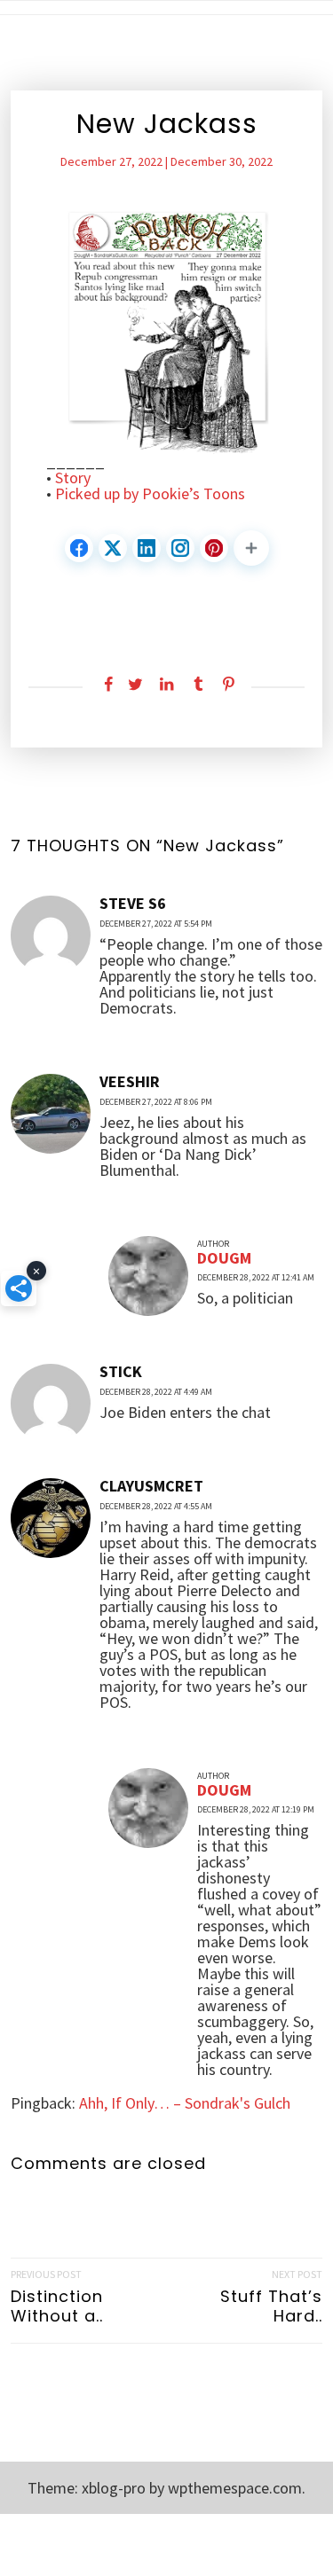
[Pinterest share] (229, 685)
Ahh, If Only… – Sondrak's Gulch (185, 2103)
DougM (224, 1258)
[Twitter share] (135, 685)
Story (73, 478)
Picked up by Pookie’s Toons (150, 494)
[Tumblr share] (198, 685)
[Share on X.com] (113, 548)
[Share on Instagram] (180, 548)
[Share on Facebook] (79, 548)
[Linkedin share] (166, 685)
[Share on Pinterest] (214, 548)
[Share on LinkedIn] (147, 548)
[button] (251, 548)
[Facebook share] (104, 685)
